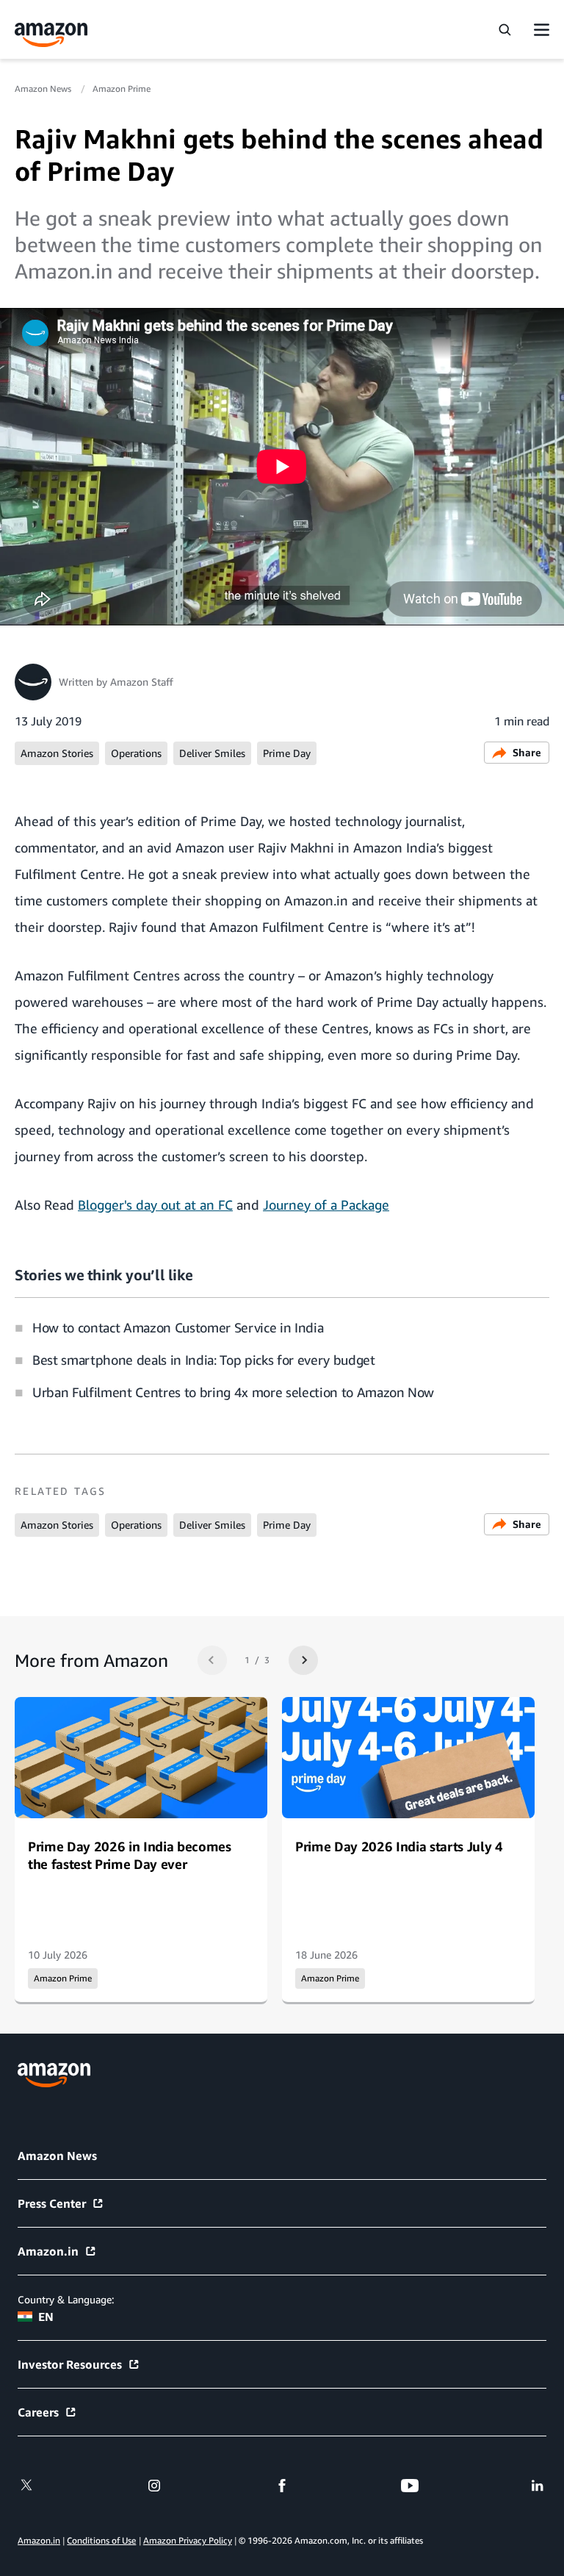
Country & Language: (66, 2299)
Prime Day (287, 753)
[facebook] (282, 2486)
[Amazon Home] (51, 35)
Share (527, 752)
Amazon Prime (122, 89)
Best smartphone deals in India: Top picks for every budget (204, 1360)
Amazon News (44, 89)
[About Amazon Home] (54, 2075)
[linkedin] (538, 2486)
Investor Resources (70, 2364)
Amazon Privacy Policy (188, 2540)
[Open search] (505, 29)
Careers (38, 2412)
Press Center (52, 2203)
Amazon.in (48, 2251)
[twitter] (26, 2486)
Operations (136, 753)
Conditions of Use (101, 2540)
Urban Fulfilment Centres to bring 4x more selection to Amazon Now (233, 1392)
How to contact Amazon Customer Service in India (178, 1327)
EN (46, 2317)
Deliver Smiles (212, 753)
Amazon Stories (57, 753)
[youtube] (410, 2486)
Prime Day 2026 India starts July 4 (399, 1846)
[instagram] (154, 2486)
